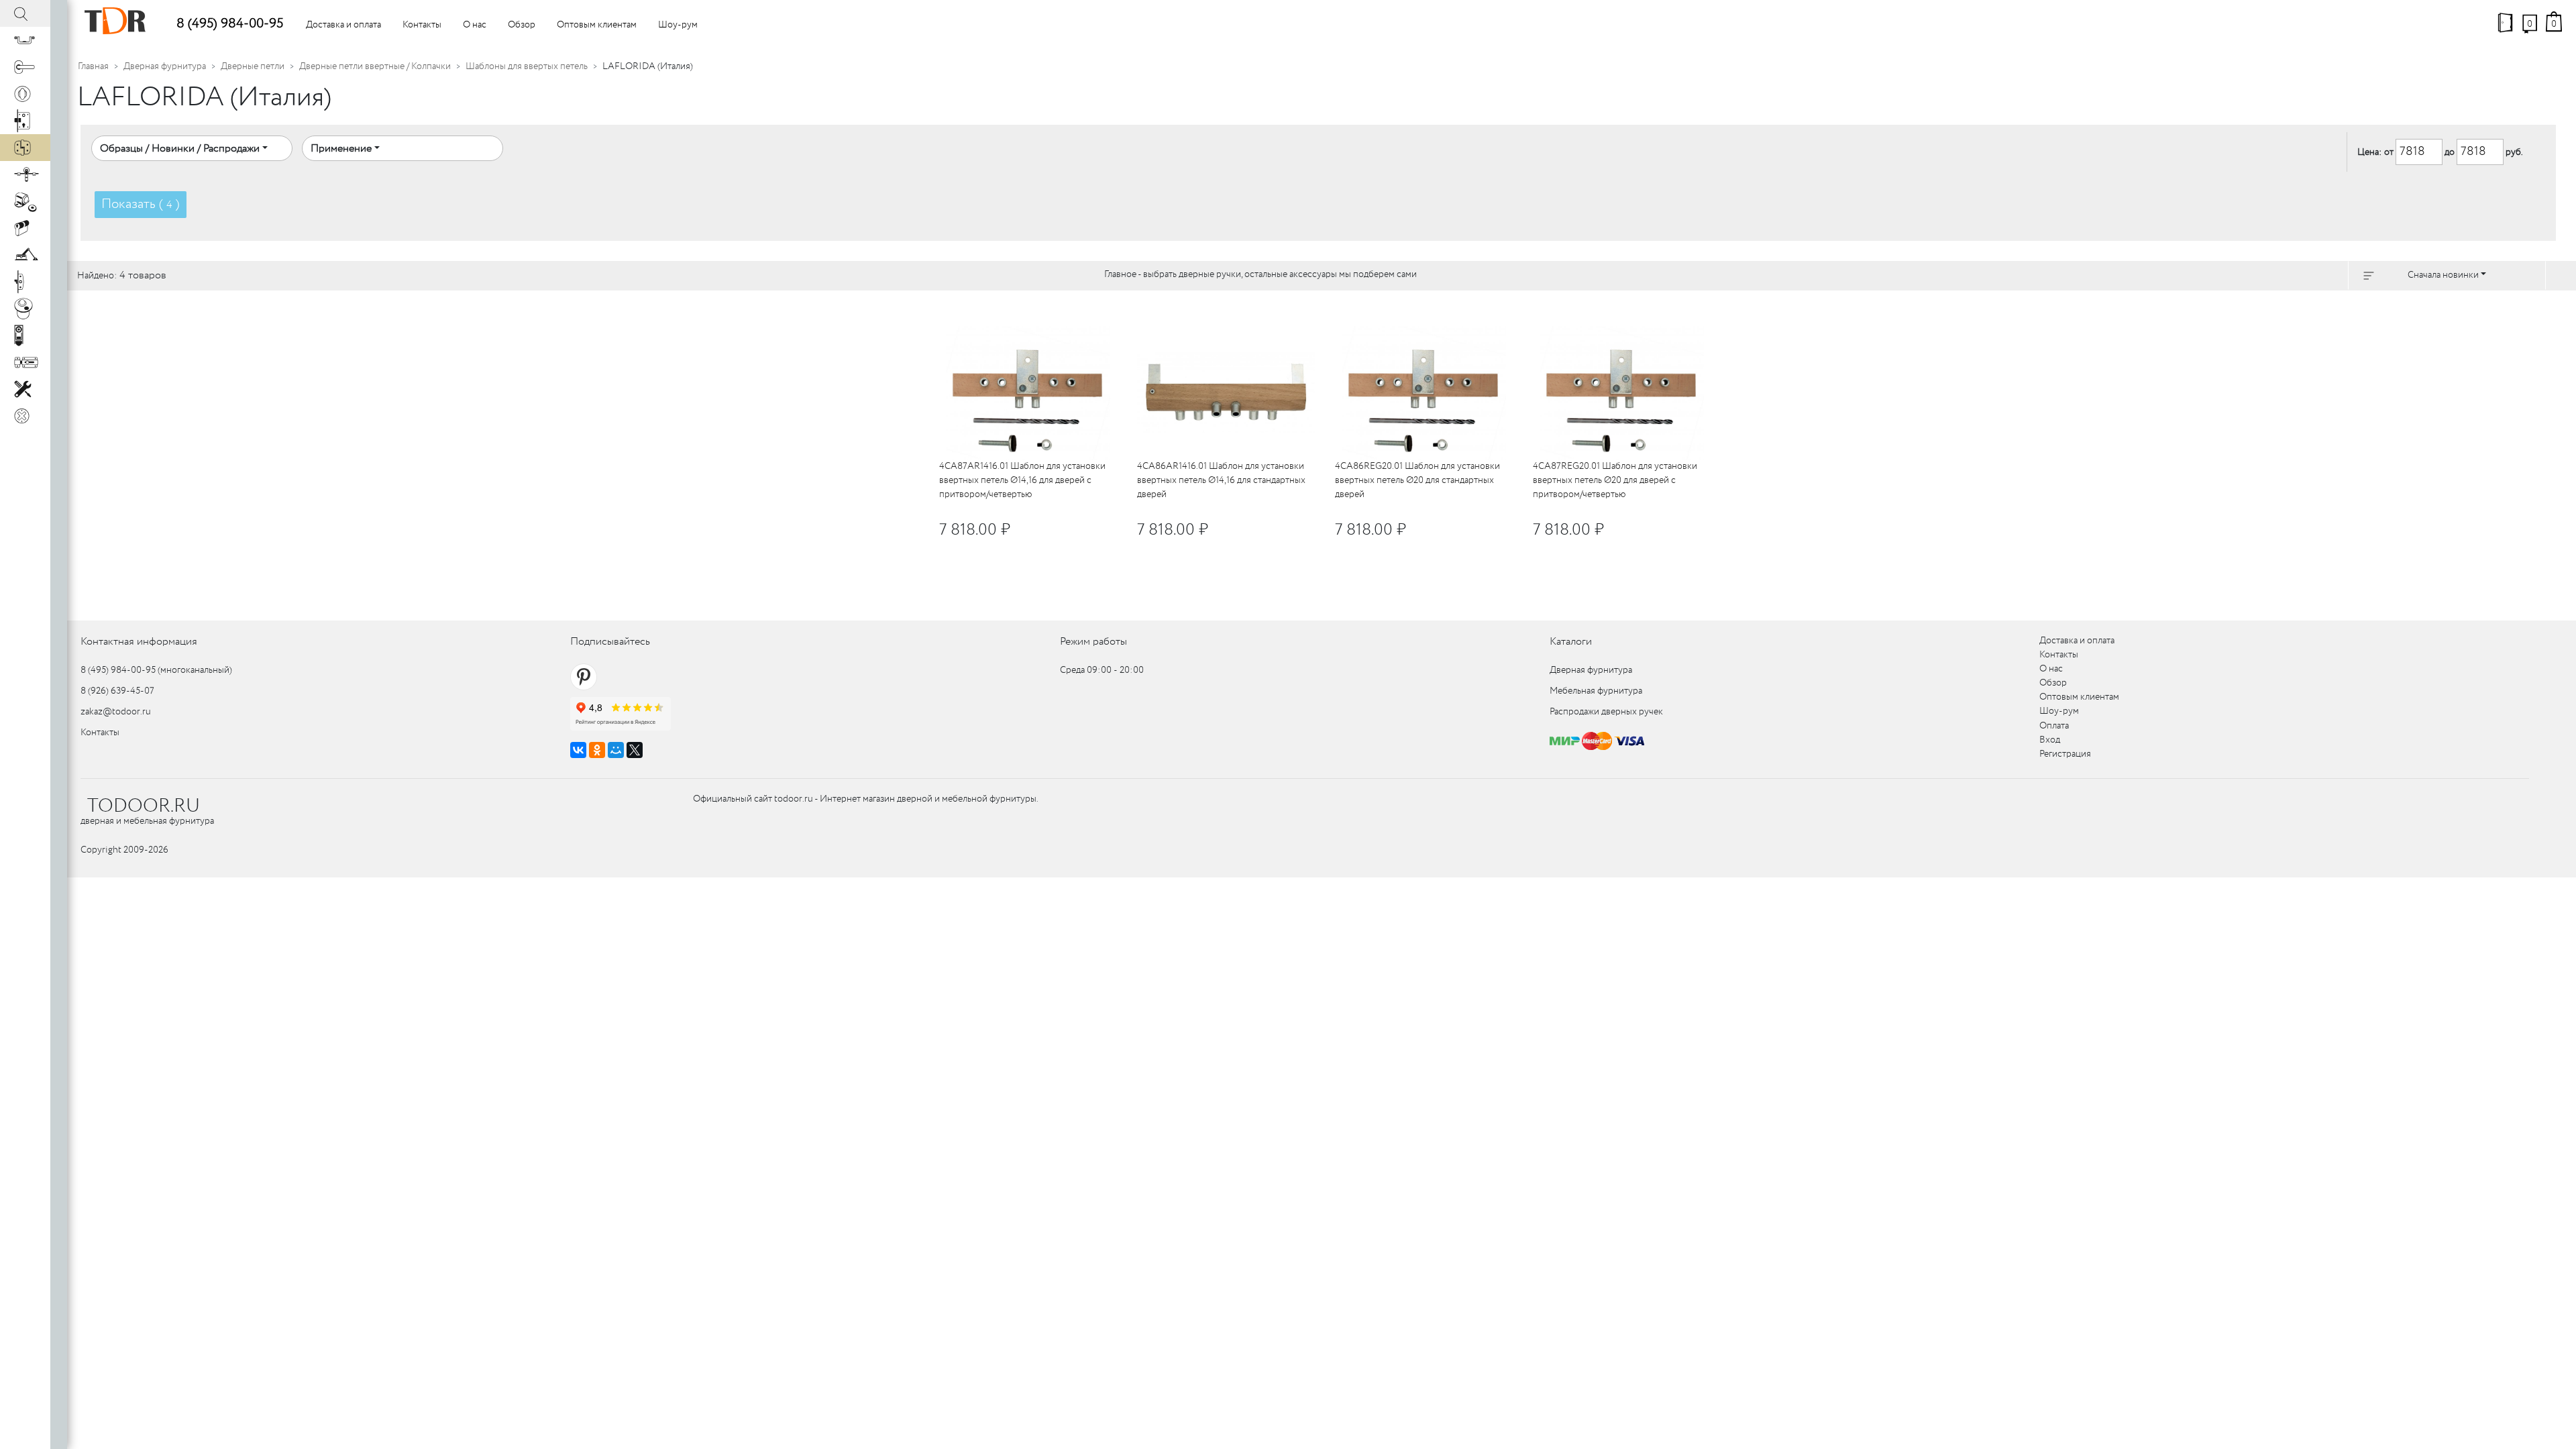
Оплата (2054, 726)
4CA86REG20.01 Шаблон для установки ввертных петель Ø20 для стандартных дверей (1417, 480)
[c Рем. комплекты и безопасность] (25, 389)
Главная (93, 66)
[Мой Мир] (616, 750)
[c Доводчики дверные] (25, 255)
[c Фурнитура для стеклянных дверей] (25, 309)
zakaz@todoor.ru (116, 712)
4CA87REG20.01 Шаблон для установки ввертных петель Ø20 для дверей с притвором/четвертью (1615, 480)
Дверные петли (253, 66)
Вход (2050, 740)
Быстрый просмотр (1050, 313)
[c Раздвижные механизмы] (25, 174)
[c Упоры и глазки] (25, 201)
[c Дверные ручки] (25, 67)
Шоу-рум (678, 25)
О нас (475, 25)
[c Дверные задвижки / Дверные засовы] (25, 362)
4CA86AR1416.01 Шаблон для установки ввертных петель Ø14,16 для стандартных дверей (1221, 480)
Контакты (422, 25)
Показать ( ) (141, 204)
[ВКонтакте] (578, 750)
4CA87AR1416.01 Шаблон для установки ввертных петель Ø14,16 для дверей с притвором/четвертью (1022, 480)
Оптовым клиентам (597, 25)
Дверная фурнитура (165, 66)
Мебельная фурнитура (1596, 691)
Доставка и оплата (343, 25)
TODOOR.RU (144, 806)
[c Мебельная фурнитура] (25, 40)
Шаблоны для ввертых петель (527, 66)
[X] (635, 750)
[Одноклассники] (597, 750)
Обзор (522, 25)
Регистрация (2065, 754)
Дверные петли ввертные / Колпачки (375, 66)
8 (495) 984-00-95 (230, 24)
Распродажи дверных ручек (1606, 712)
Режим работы (1093, 642)
